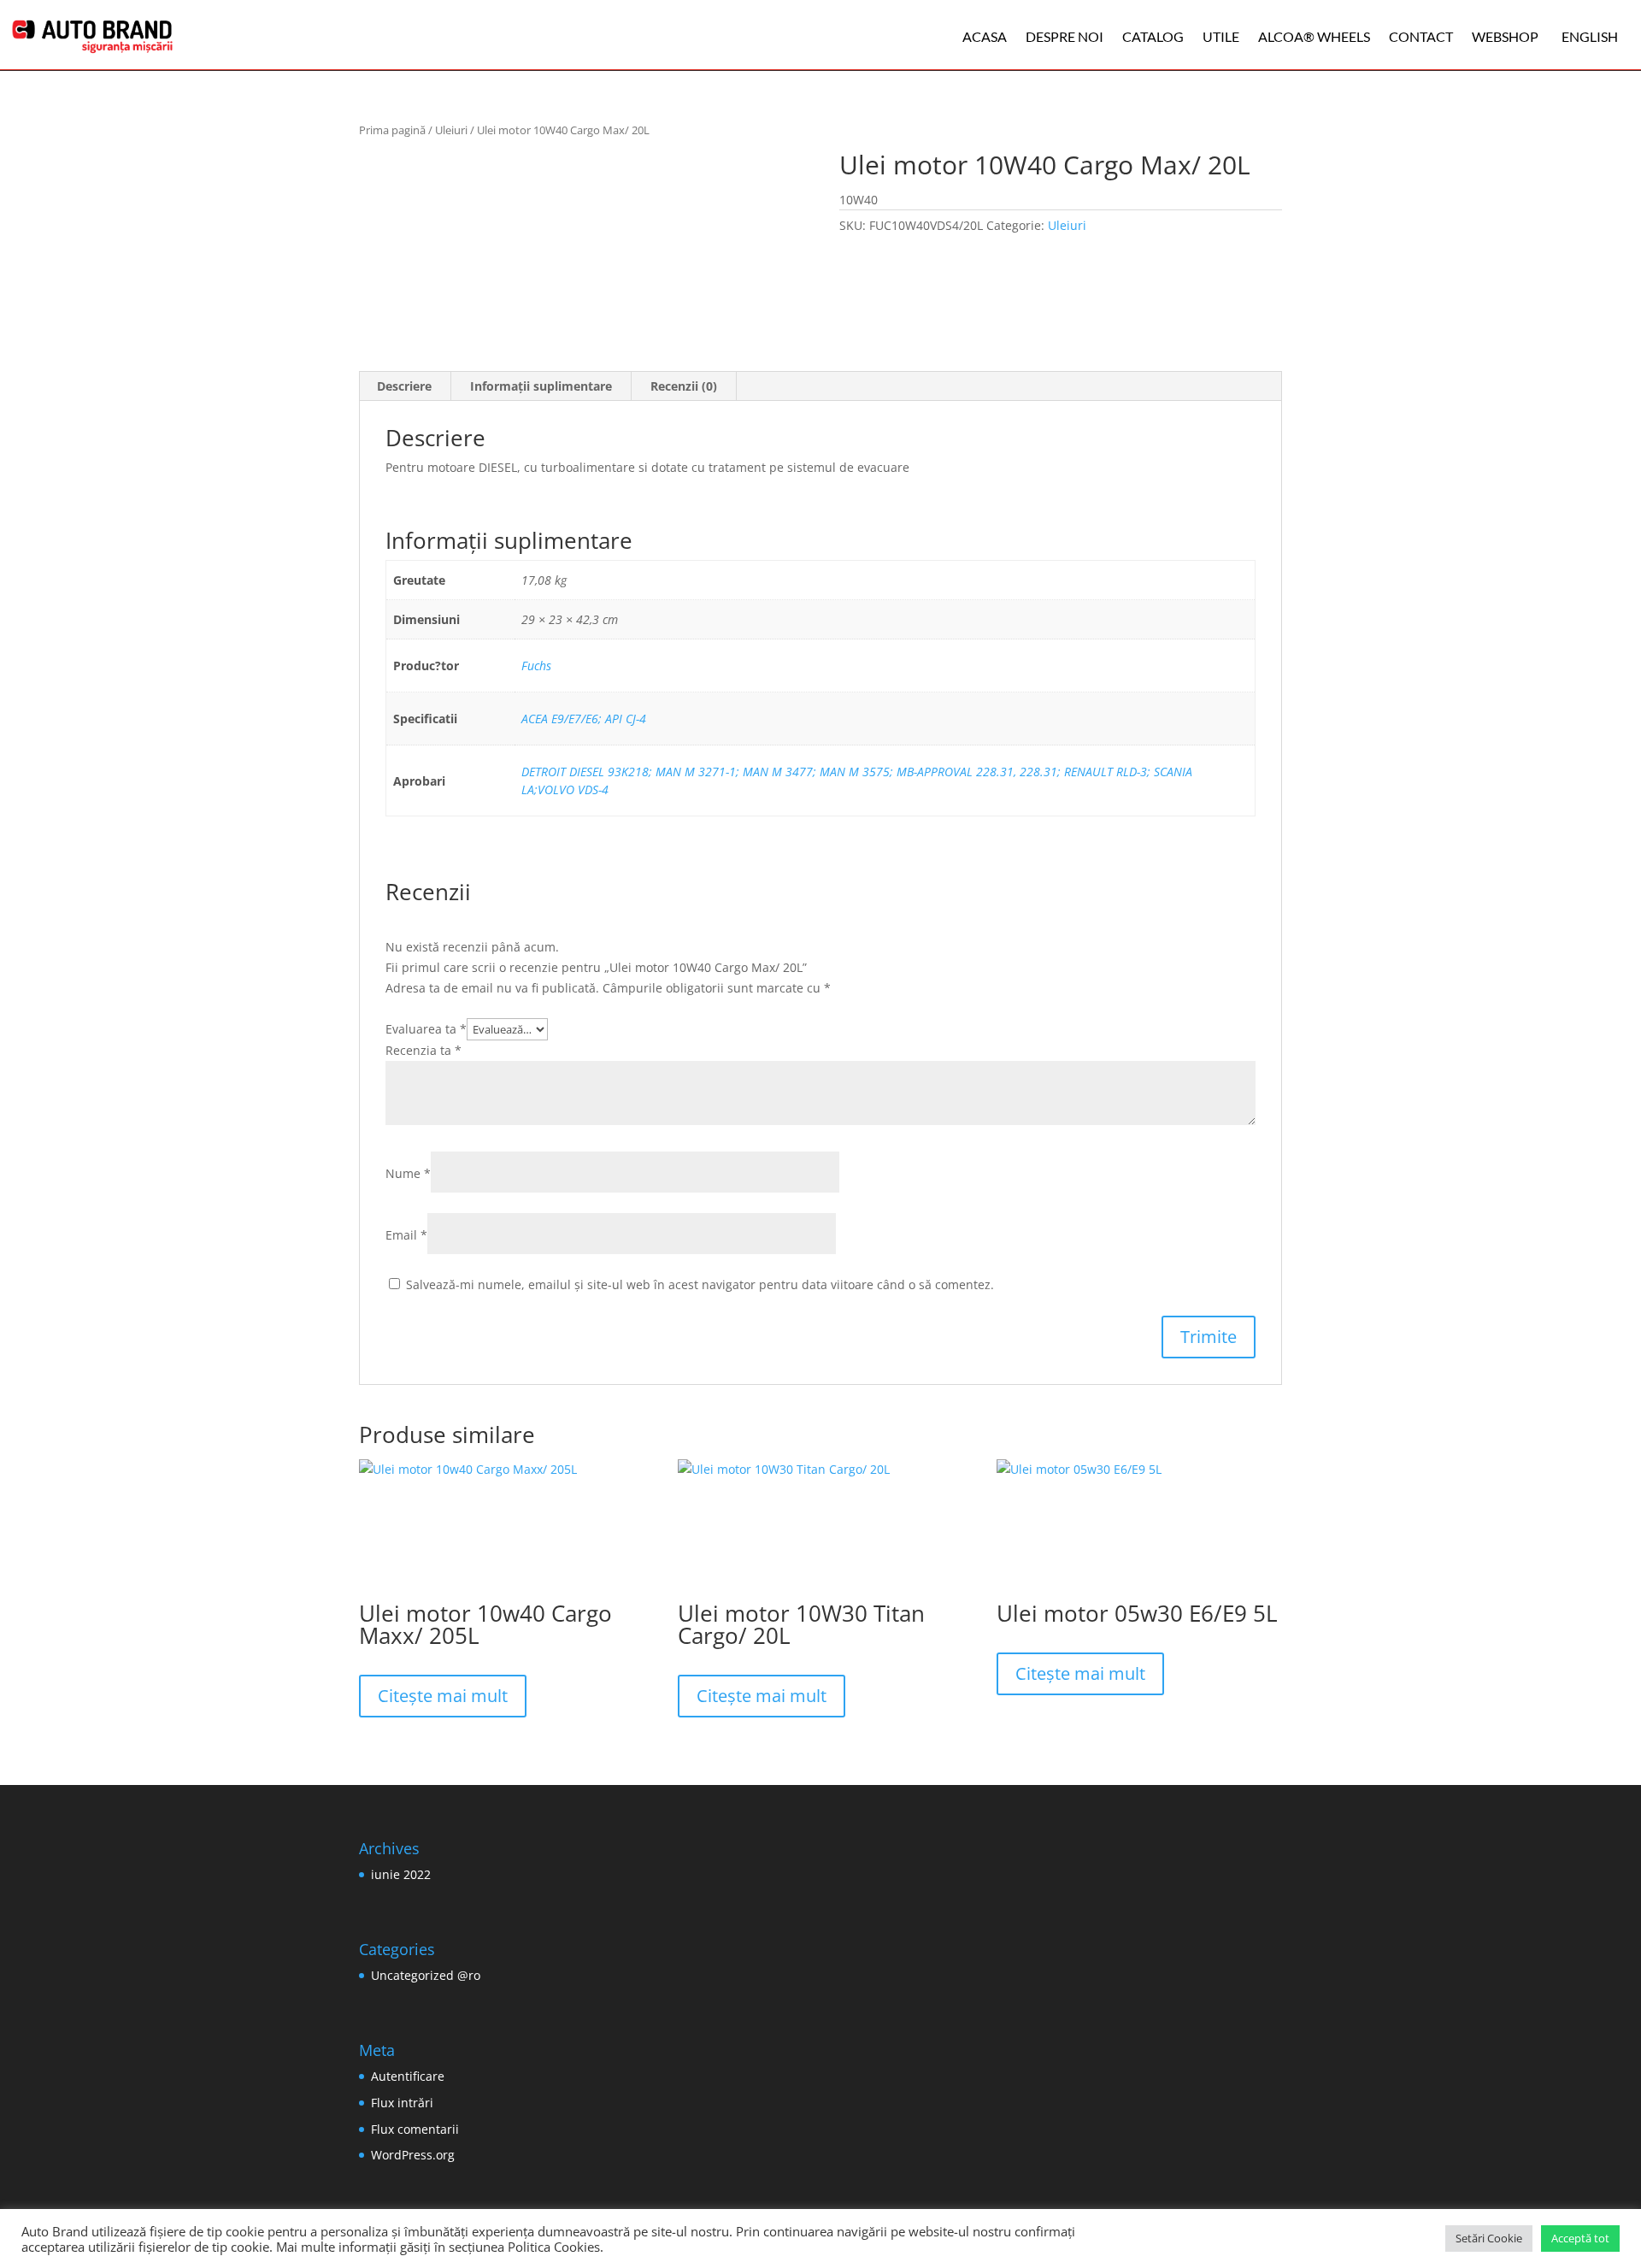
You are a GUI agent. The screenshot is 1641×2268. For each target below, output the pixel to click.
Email (406, 1235)
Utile (1221, 36)
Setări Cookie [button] (1489, 2238)
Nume (408, 1173)
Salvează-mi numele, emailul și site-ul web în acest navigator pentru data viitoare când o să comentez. (700, 1284)
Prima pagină (392, 130)
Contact (1421, 36)
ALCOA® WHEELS (1314, 36)
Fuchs (536, 666)
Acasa (985, 36)
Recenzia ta (423, 1050)
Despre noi (1065, 36)
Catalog (1153, 36)
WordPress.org (413, 2155)
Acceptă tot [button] (1580, 2238)
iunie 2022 (401, 1874)
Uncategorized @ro (426, 1975)
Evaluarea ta (426, 1029)
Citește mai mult (443, 1696)
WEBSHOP (1505, 36)
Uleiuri (451, 130)
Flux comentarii (415, 2129)
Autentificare (408, 2076)
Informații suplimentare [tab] (541, 386)
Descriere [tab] (404, 386)
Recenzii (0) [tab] (684, 386)
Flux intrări (402, 2103)
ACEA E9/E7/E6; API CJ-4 (584, 719)
